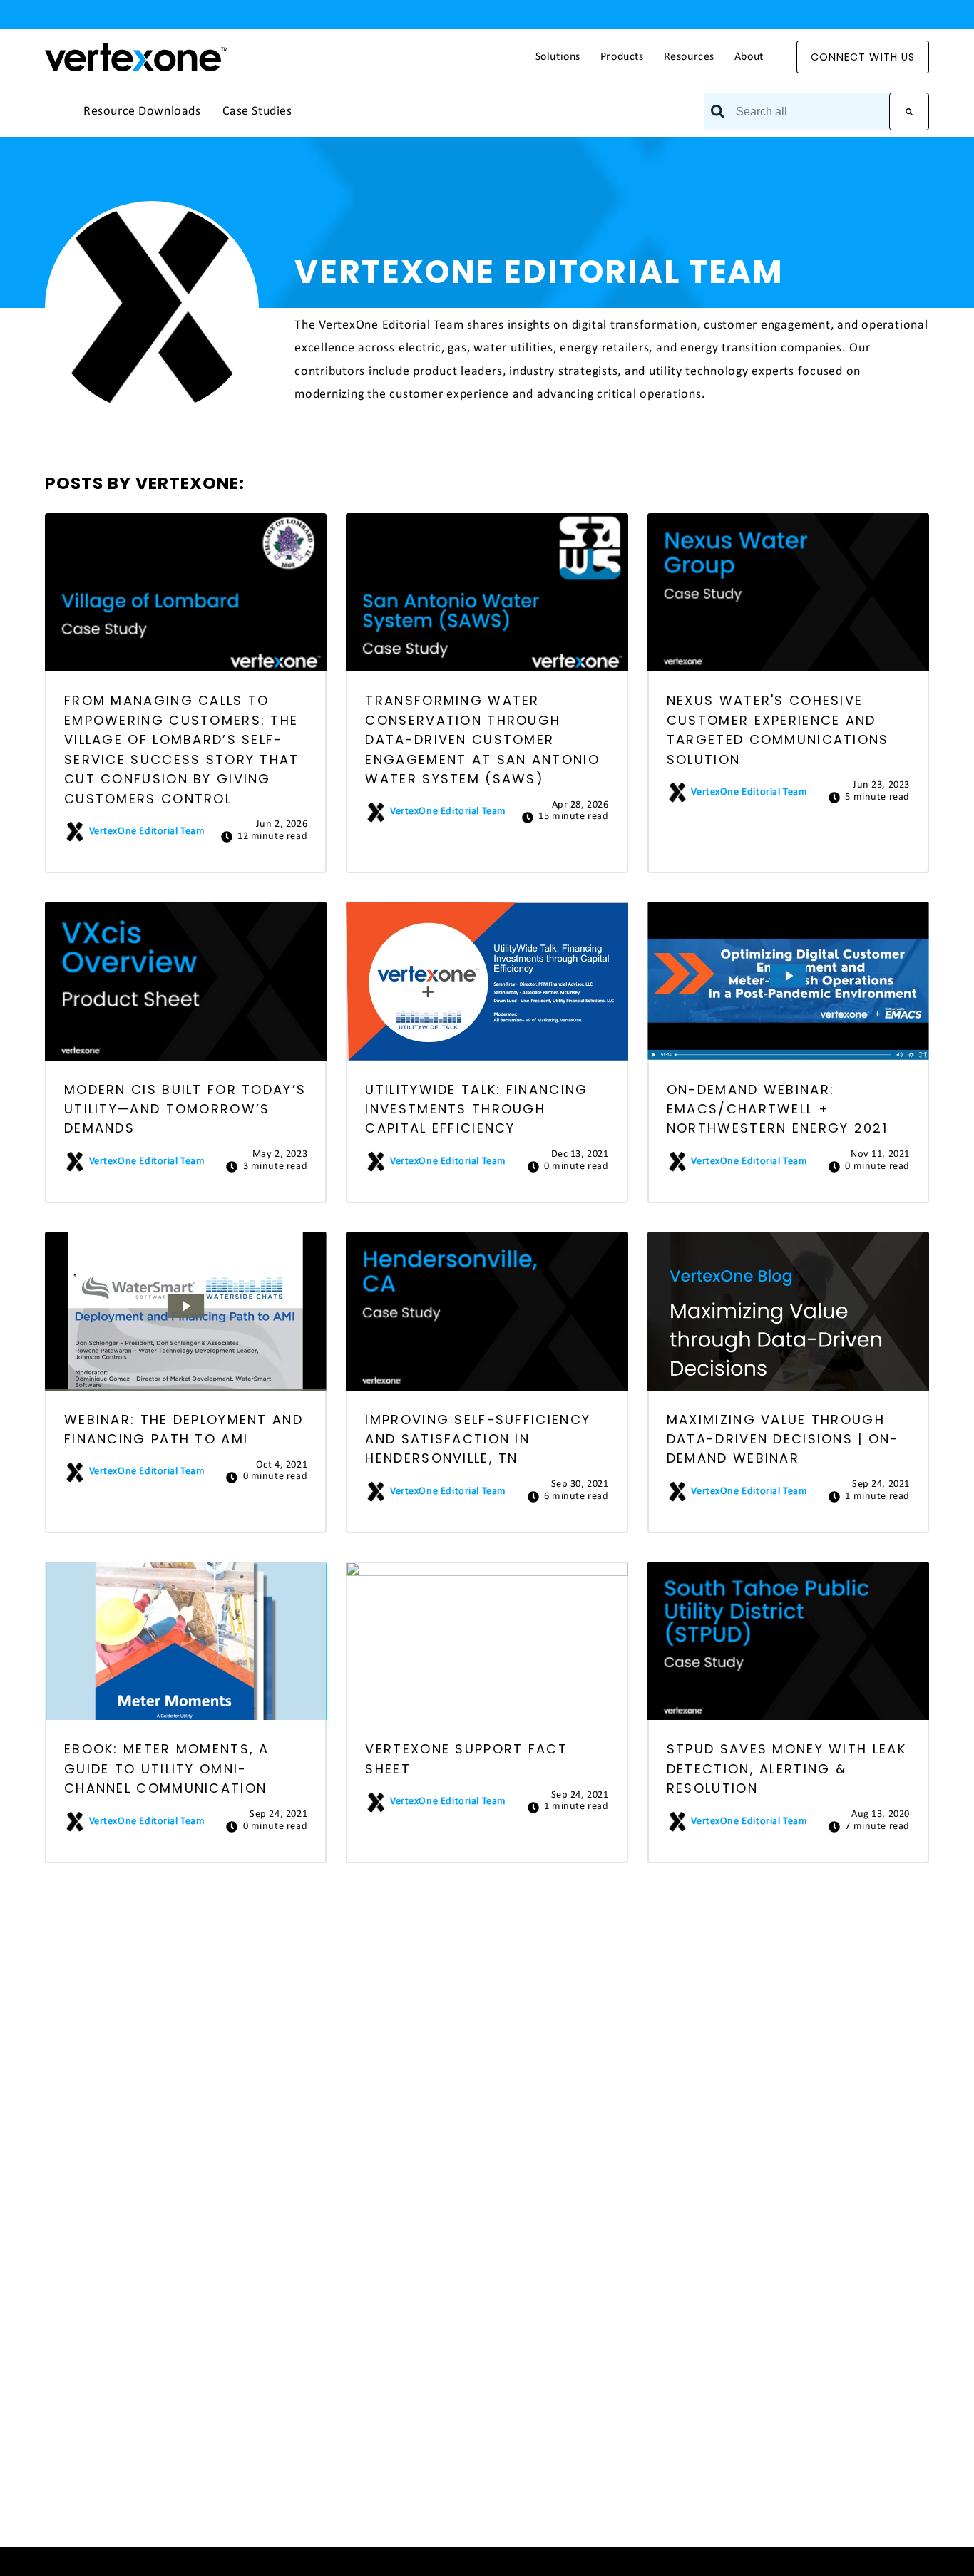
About (749, 57)
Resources (689, 57)
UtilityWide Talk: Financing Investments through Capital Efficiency (476, 1109)
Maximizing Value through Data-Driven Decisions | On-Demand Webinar (783, 1439)
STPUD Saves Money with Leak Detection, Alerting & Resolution (786, 1768)
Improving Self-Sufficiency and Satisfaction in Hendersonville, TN (478, 1439)
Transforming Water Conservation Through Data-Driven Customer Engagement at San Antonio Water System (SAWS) (482, 740)
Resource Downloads (142, 112)
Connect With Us (863, 57)
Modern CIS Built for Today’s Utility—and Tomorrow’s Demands (185, 1109)
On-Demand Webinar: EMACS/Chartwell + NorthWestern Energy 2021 (777, 1109)
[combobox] (796, 112)
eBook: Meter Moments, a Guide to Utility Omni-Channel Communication (167, 1768)
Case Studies (257, 112)
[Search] (909, 112)
